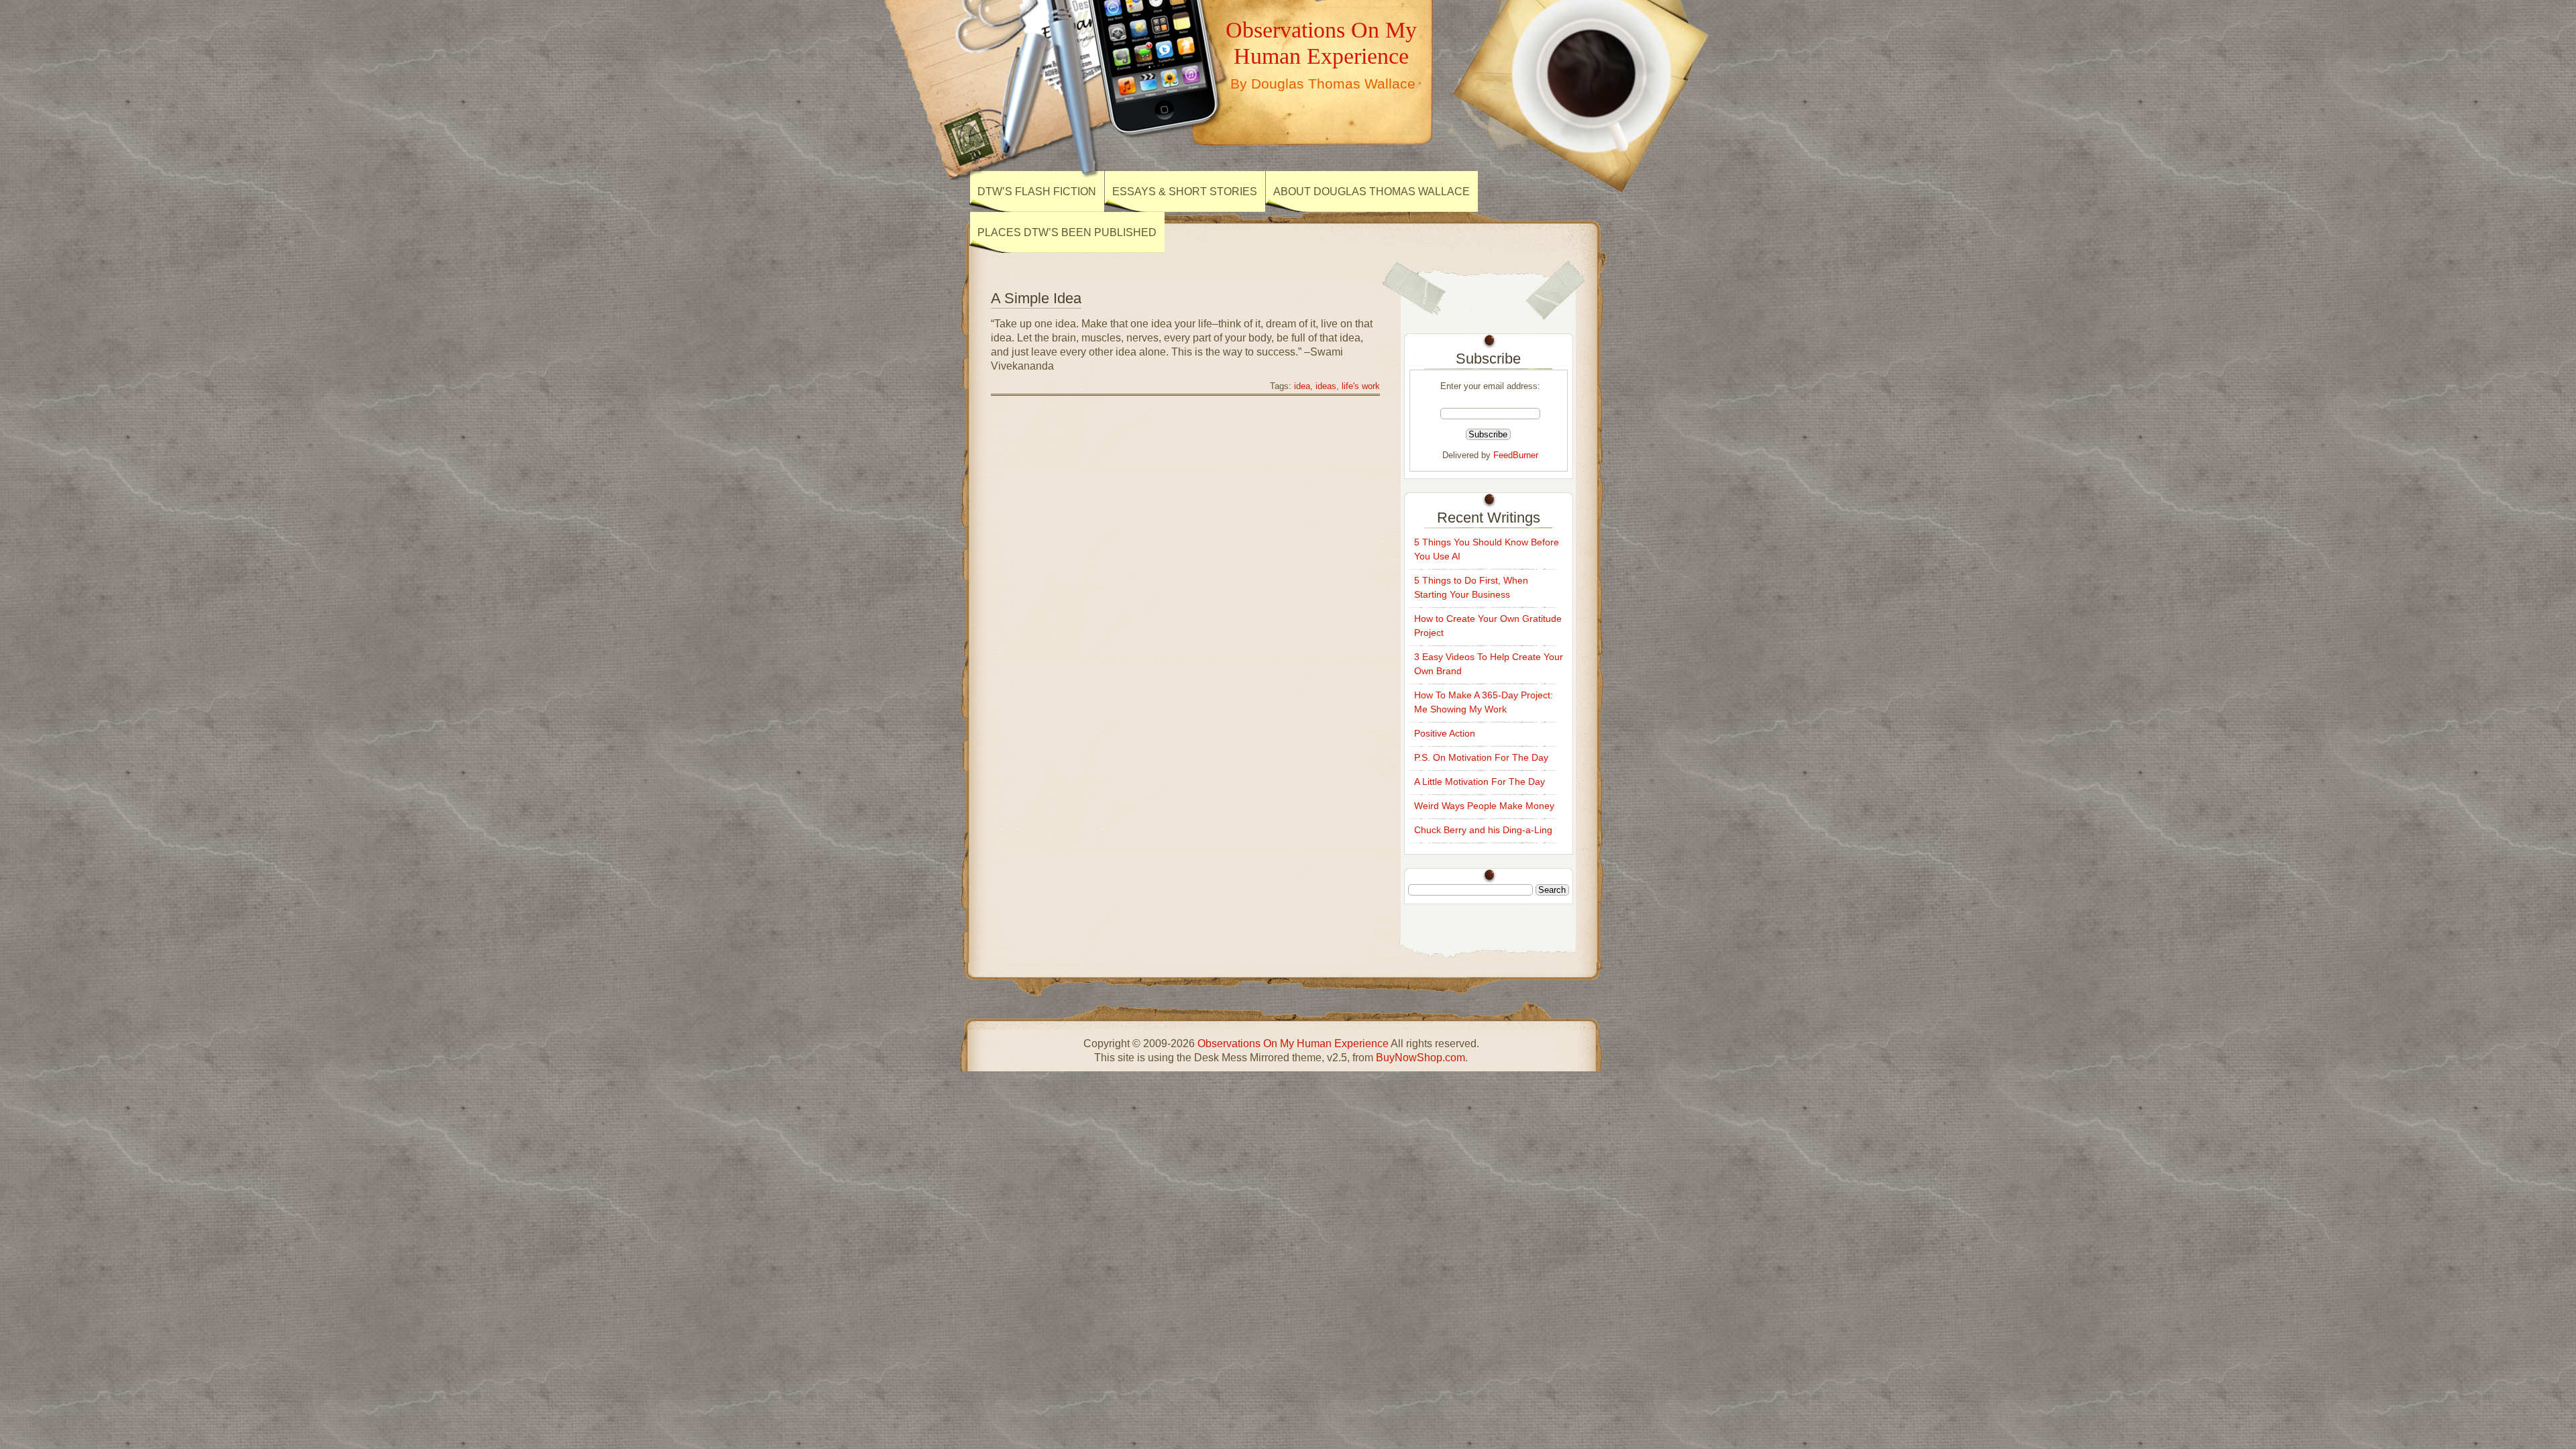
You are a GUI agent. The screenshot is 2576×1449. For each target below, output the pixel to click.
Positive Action (1445, 733)
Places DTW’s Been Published (1067, 232)
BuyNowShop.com (1420, 1058)
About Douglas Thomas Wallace (1372, 192)
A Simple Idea (1036, 298)
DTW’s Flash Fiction (1037, 192)
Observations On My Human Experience (1321, 43)
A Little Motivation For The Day (1480, 782)
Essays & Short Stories (1185, 192)
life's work (1361, 386)
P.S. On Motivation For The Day (1481, 757)
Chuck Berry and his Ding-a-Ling (1483, 830)
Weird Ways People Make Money (1484, 806)
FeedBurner (1516, 455)
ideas (1326, 386)
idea (1302, 386)
